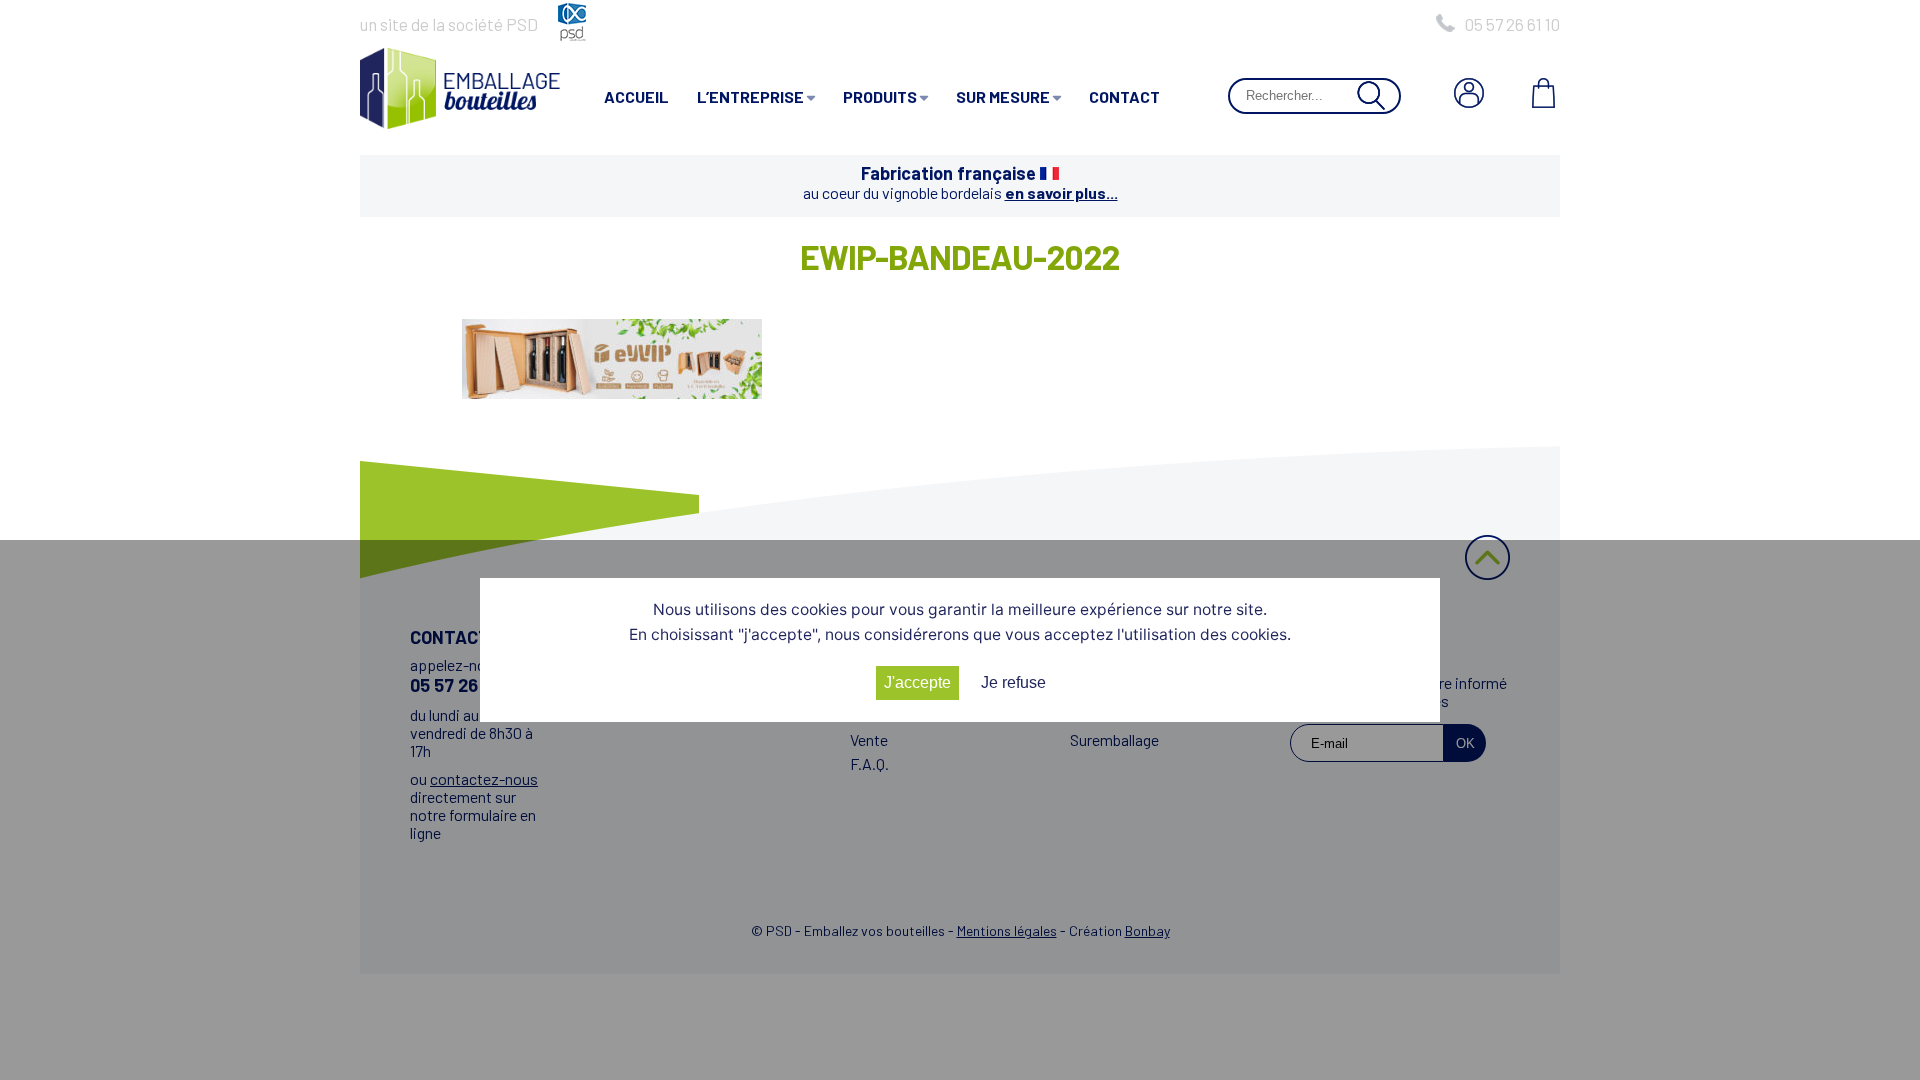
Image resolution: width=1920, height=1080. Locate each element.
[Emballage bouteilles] (460, 122)
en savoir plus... (1061, 192)
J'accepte (917, 682)
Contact (1124, 96)
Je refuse (1013, 682)
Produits (880, 96)
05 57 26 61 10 (1512, 24)
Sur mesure (1003, 96)
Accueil (636, 96)
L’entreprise (750, 96)
